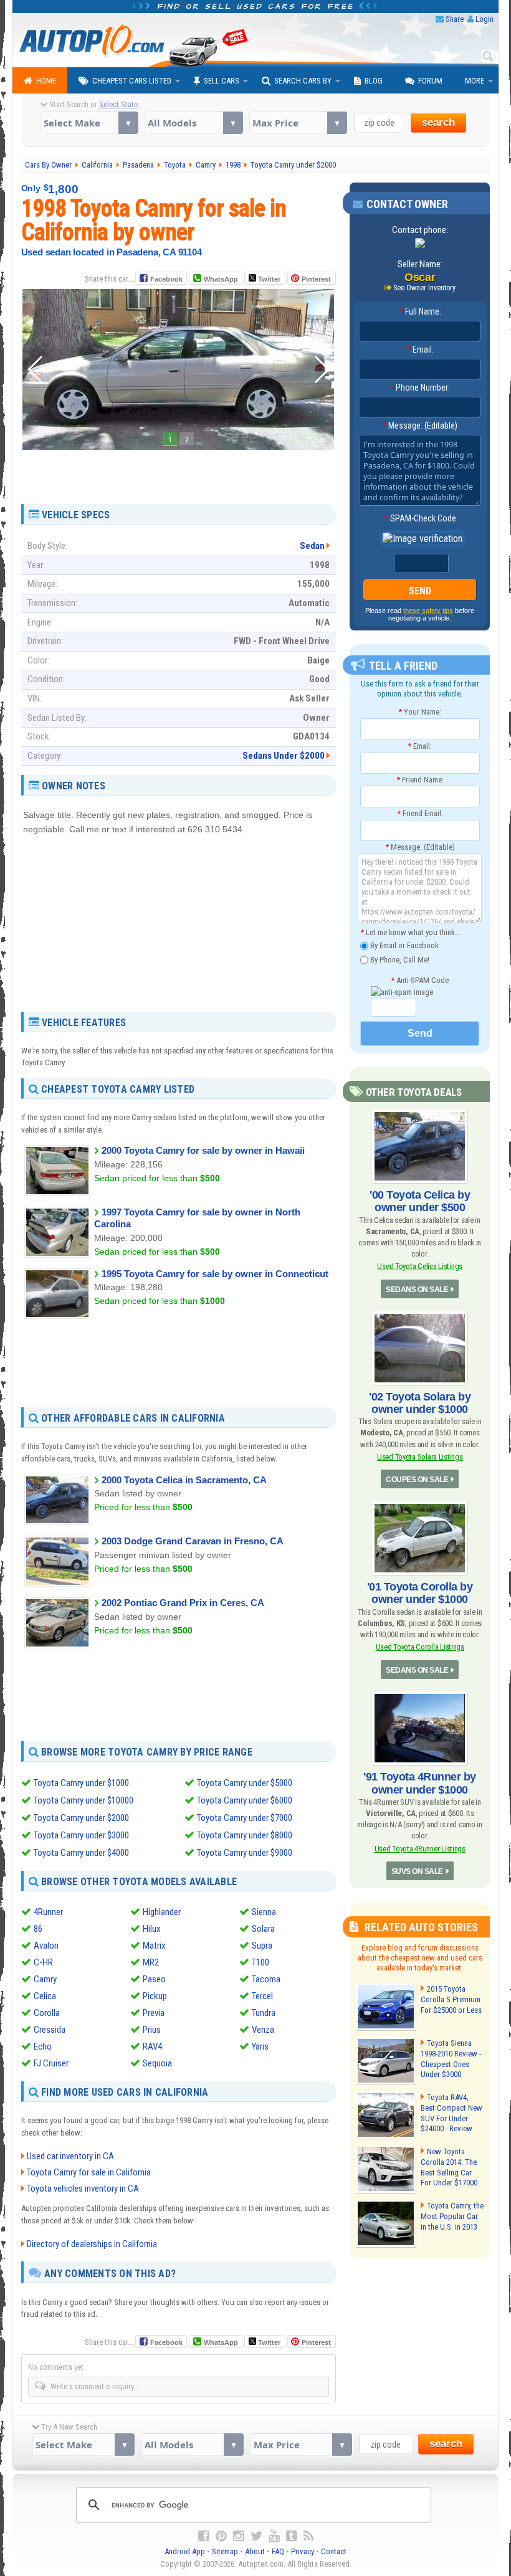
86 (38, 1929)
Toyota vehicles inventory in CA (83, 2189)
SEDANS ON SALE (417, 1290)
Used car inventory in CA (70, 2156)
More (475, 81)
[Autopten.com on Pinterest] (221, 2536)
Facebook (166, 279)
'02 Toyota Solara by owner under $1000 (420, 1403)
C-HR (43, 1962)
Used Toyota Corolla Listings (420, 1647)
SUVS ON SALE (417, 1871)
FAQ (278, 2551)
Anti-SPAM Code (420, 980)
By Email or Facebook (404, 945)
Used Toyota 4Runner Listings (420, 1849)
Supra (262, 1946)
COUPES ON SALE (417, 1480)
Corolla (47, 2013)
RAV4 (152, 2046)
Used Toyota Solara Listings (420, 1457)
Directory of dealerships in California (92, 2244)
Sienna (264, 1912)
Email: (420, 349)
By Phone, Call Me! (399, 959)
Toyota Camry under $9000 (245, 1853)
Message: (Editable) (420, 425)
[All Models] (193, 123)
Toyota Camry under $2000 (81, 1818)
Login (485, 19)
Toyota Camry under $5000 (245, 1783)
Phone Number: (420, 387)
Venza (263, 2030)
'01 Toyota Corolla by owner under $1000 (420, 1593)
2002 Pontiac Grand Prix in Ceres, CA (183, 1603)
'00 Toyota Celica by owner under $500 (420, 1201)
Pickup (155, 1996)
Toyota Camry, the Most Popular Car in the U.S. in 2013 (452, 2216)
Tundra (264, 2013)
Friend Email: (420, 813)
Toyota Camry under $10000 (84, 1800)
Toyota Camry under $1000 (81, 1783)
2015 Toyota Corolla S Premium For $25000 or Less (451, 1999)
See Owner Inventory (424, 288)
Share (455, 19)
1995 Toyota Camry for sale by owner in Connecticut (215, 1274)
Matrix (154, 1946)
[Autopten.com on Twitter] (256, 2536)
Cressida (50, 2030)
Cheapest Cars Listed (132, 81)
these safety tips (428, 611)
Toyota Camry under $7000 (245, 1818)
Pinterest (316, 279)
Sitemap (225, 2551)
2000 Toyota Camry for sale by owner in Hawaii (203, 1150)
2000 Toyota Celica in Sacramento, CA (184, 1480)
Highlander (162, 1912)
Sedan (312, 546)
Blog (374, 81)
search (438, 122)
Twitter (268, 279)
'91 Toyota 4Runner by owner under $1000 (420, 1783)
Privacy (303, 2551)
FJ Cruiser (51, 2063)
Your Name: (420, 712)
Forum (430, 81)
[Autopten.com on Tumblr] (292, 2536)
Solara (263, 1929)
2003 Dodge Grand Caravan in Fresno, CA (193, 1541)
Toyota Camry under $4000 (81, 1853)
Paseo (154, 1979)
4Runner (48, 1912)
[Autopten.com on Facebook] (204, 2536)
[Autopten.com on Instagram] (239, 2536)
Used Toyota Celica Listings (420, 1266)
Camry (45, 1979)
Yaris (260, 2046)
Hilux (152, 1929)
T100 (260, 1962)
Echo (43, 2046)
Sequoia (157, 2063)
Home (46, 81)
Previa (154, 2013)
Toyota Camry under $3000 (81, 1835)
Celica (45, 1996)
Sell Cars (222, 81)
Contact (334, 2551)
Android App (185, 2551)
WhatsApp (221, 279)
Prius (152, 2030)
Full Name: (420, 311)
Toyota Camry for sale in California (89, 2172)
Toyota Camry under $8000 (245, 1835)
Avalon (46, 1946)
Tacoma (266, 1979)
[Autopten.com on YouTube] (274, 2536)
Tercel (262, 1996)
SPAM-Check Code (420, 518)
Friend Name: (420, 780)
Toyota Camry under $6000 (245, 1800)
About (255, 2551)
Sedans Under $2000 (284, 756)
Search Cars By (303, 81)
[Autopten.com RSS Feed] (308, 2536)
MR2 (151, 1962)
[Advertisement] (178, 472)
